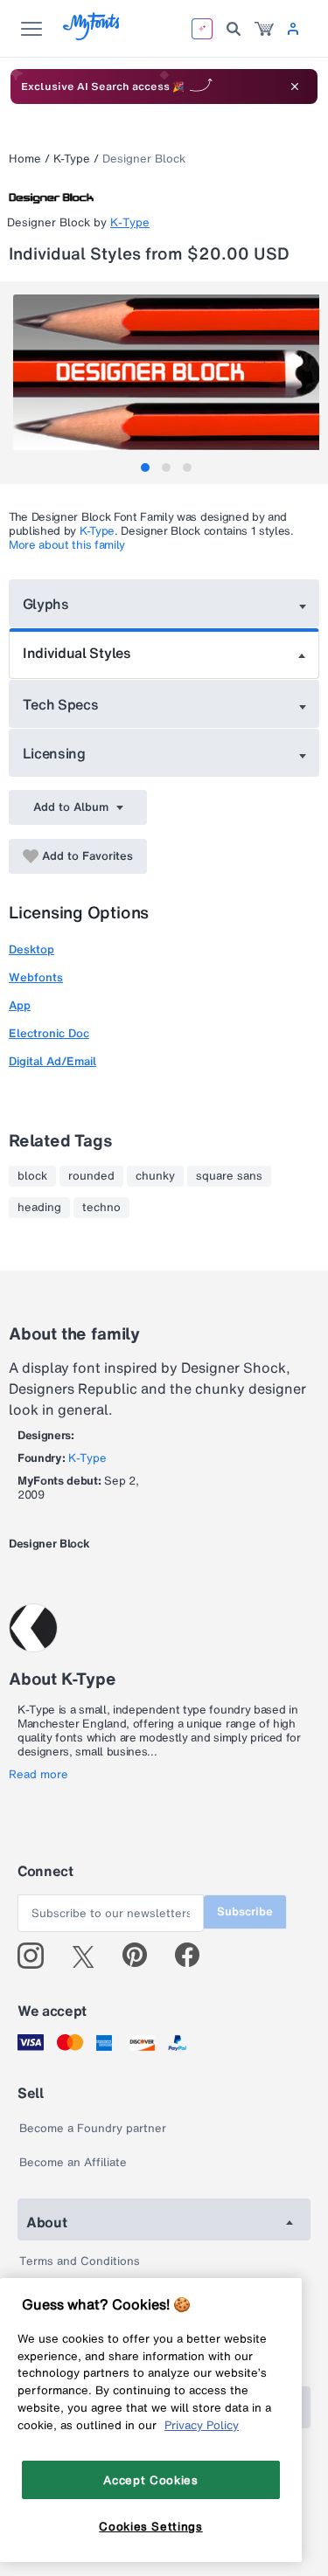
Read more (38, 1775)
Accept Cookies (150, 2480)
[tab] (145, 467)
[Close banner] (295, 87)
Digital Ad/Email (52, 1061)
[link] (264, 29)
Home (25, 159)
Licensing (54, 753)
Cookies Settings (151, 2526)
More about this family (67, 545)
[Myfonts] (92, 35)
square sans (229, 1176)
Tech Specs (61, 704)
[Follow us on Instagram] (37, 1956)
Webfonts (36, 977)
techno (101, 1208)
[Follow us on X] (90, 1956)
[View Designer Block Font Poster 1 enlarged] (166, 372)
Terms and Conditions (80, 2261)
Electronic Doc (49, 1033)
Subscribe (245, 1911)
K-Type (72, 159)
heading (39, 1208)
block (32, 1176)
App (20, 1005)
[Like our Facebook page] (195, 1956)
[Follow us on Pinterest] (142, 1956)
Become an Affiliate (73, 2162)
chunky (155, 1176)
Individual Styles (77, 653)
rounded (91, 1176)
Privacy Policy (202, 2425)
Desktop (31, 949)
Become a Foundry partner (93, 2128)
